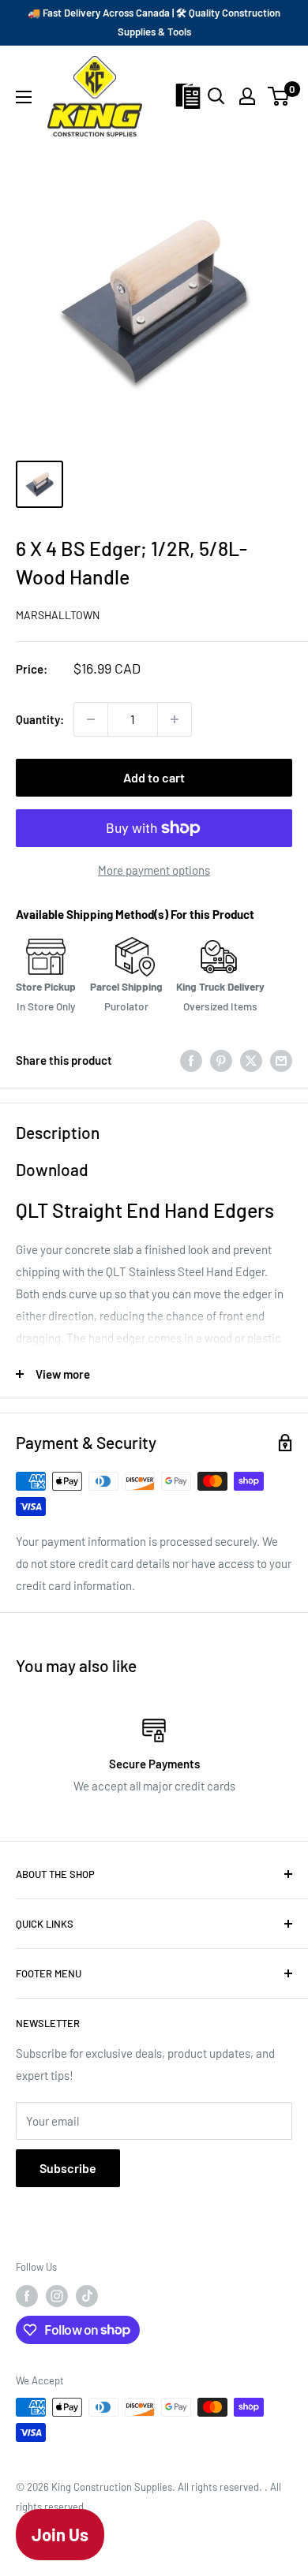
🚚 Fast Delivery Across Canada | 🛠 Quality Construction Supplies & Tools (154, 22)
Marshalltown (58, 615)
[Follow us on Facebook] (27, 2296)
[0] (279, 96)
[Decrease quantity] (91, 719)
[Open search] (216, 96)
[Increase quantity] (175, 719)
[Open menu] (24, 97)
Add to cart (154, 777)
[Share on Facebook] (191, 1059)
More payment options (154, 870)
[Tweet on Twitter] (251, 1059)
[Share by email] (281, 1059)
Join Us (60, 2534)
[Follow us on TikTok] (87, 2296)
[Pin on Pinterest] (221, 1059)
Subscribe (68, 2168)
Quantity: (40, 719)
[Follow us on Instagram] (57, 2296)
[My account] (247, 96)
